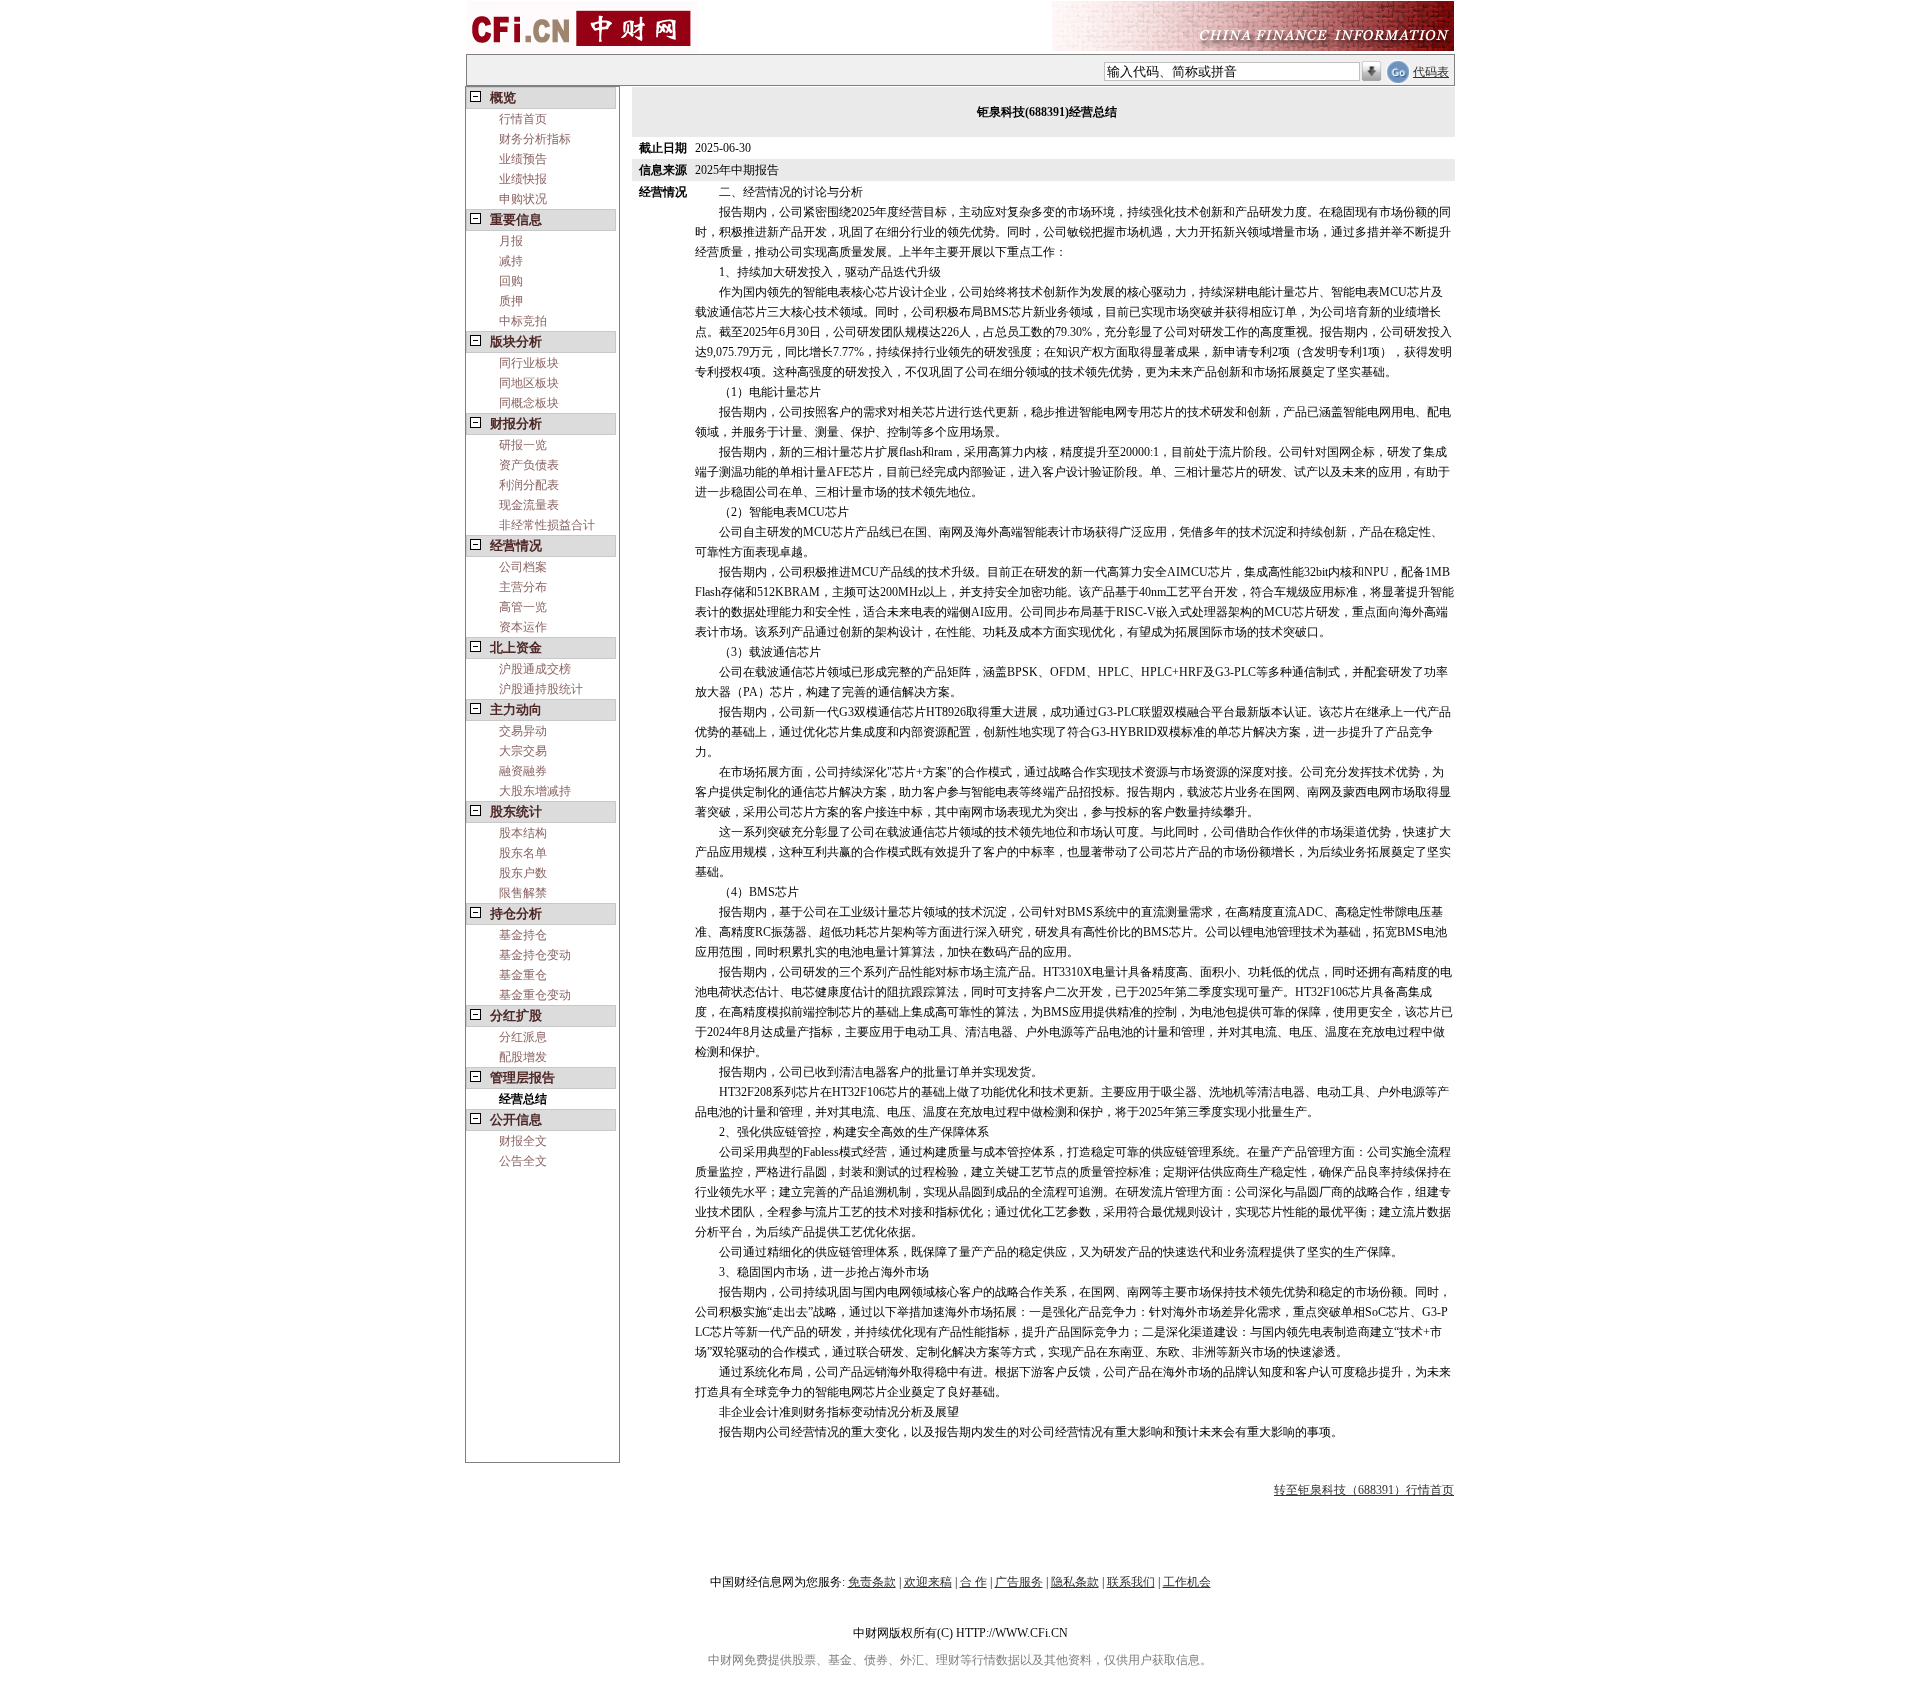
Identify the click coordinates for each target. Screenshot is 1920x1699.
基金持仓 (523, 935)
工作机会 (1187, 1582)
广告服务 (1019, 1582)
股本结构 (523, 833)
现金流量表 (529, 505)
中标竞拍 (523, 321)
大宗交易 (523, 751)
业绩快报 (523, 179)
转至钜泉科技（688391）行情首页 (1364, 1490)
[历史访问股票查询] (1371, 72)
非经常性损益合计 (547, 525)
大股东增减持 (535, 791)
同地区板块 (529, 383)
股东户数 (523, 873)
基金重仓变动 (535, 995)
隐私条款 (1075, 1582)
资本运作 (523, 627)
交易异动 (523, 731)
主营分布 (523, 587)
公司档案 (523, 567)
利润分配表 (529, 485)
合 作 (973, 1582)
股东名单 (523, 853)
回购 (511, 281)
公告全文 (523, 1161)
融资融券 (523, 771)
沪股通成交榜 (535, 669)
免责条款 (872, 1582)
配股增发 (523, 1057)
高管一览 (523, 607)
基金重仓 (523, 975)
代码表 (1431, 72)
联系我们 (1131, 1582)
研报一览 (523, 445)
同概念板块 (529, 403)
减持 (511, 261)
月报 (511, 241)
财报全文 (523, 1141)
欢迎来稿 (928, 1582)
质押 (511, 301)
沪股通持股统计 (541, 689)
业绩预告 (523, 159)
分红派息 (523, 1037)
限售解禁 (523, 893)
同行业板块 (529, 363)
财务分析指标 (535, 139)
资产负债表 (529, 465)
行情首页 (523, 119)
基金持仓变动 (535, 955)
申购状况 (523, 199)
